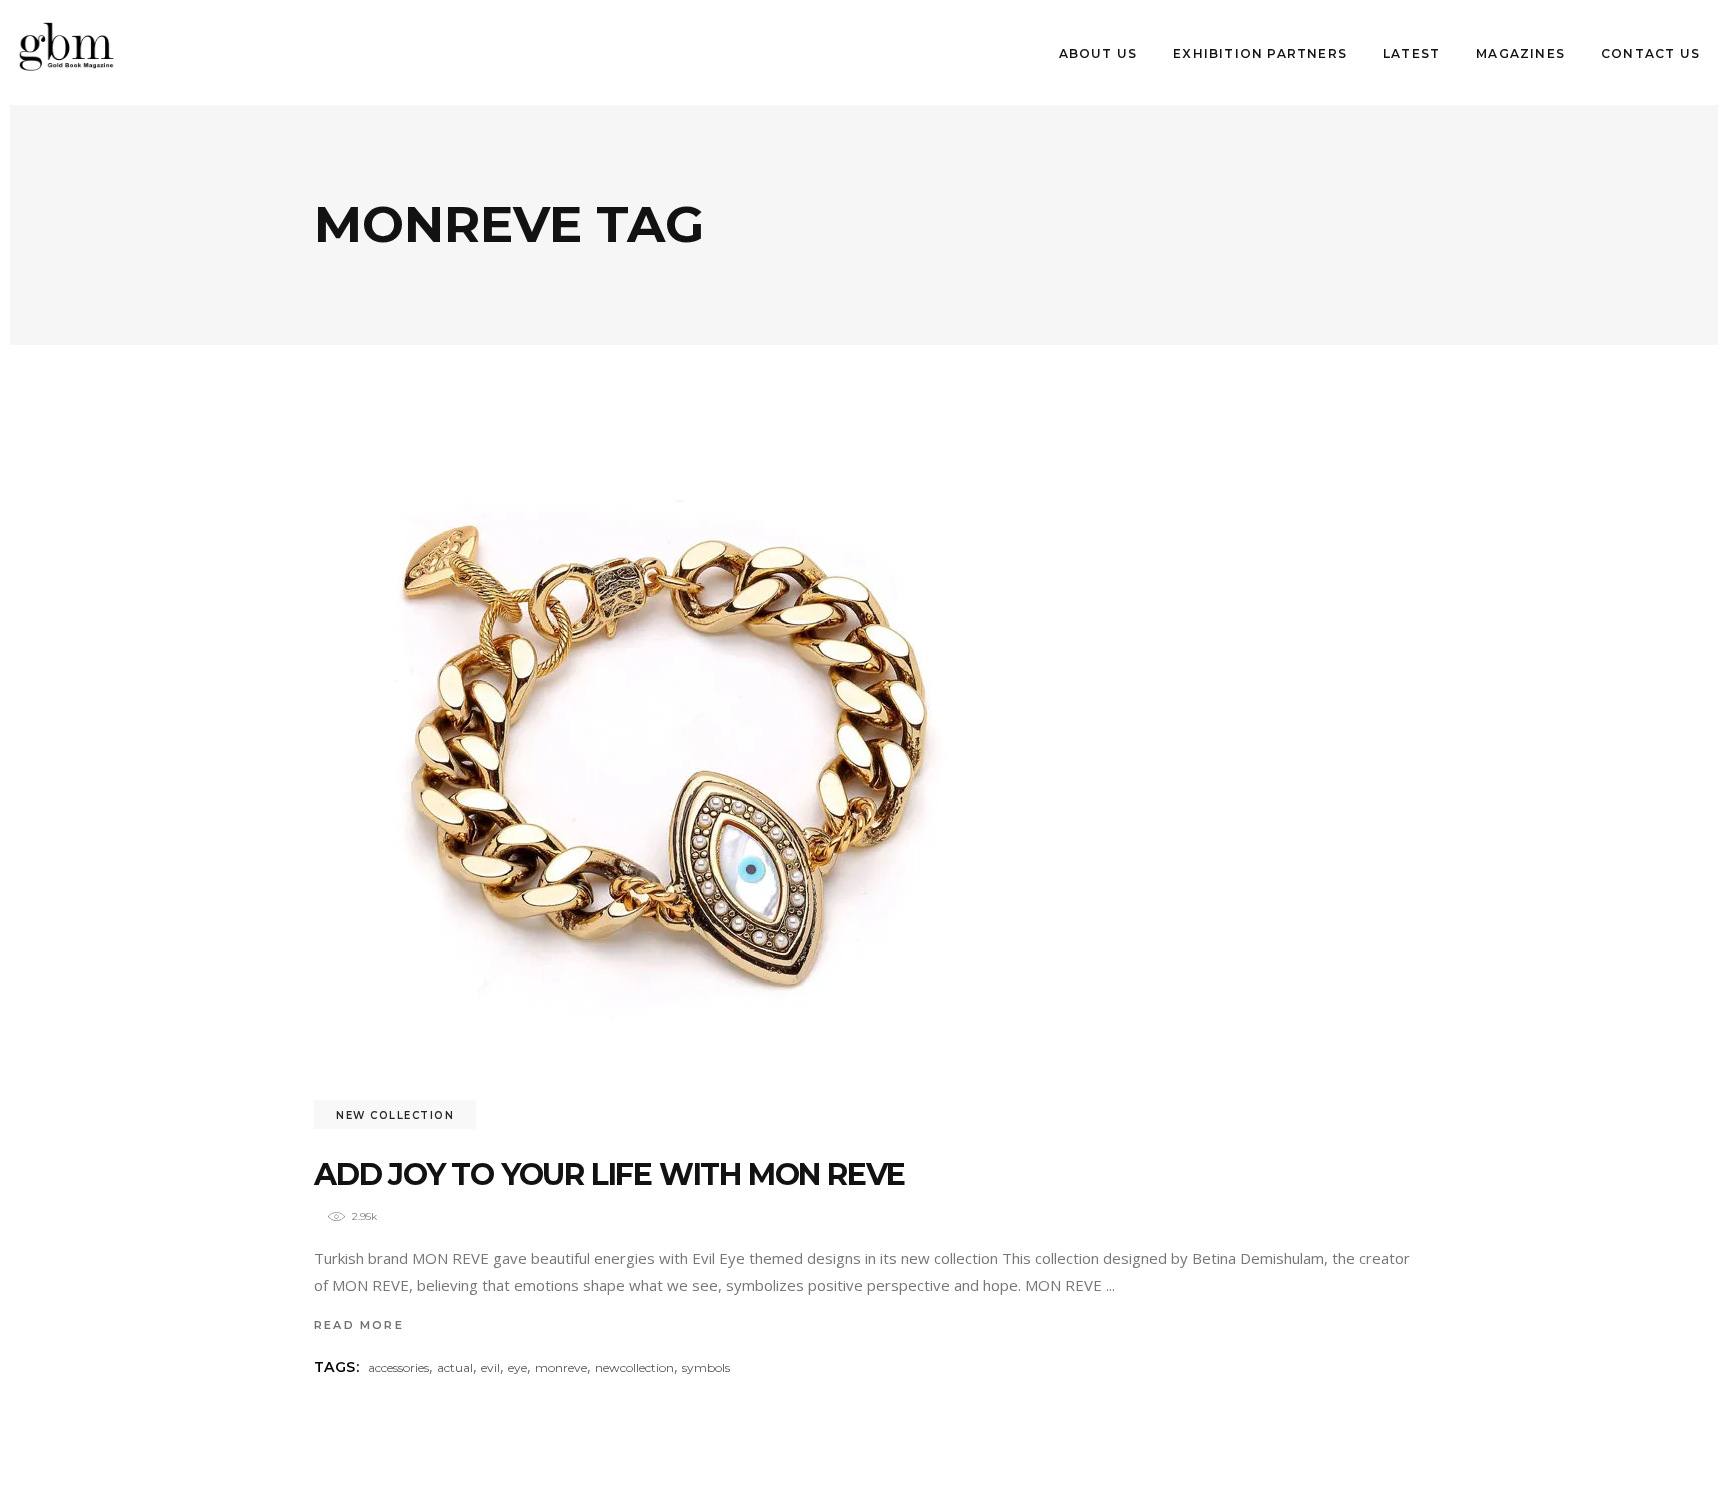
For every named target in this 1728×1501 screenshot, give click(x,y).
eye (517, 1367)
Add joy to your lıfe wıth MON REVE (609, 1174)
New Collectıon (395, 1115)
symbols (706, 1367)
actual (455, 1367)
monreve (561, 1367)
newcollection (634, 1367)
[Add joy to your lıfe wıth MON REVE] (664, 765)
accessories (398, 1367)
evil (490, 1367)
